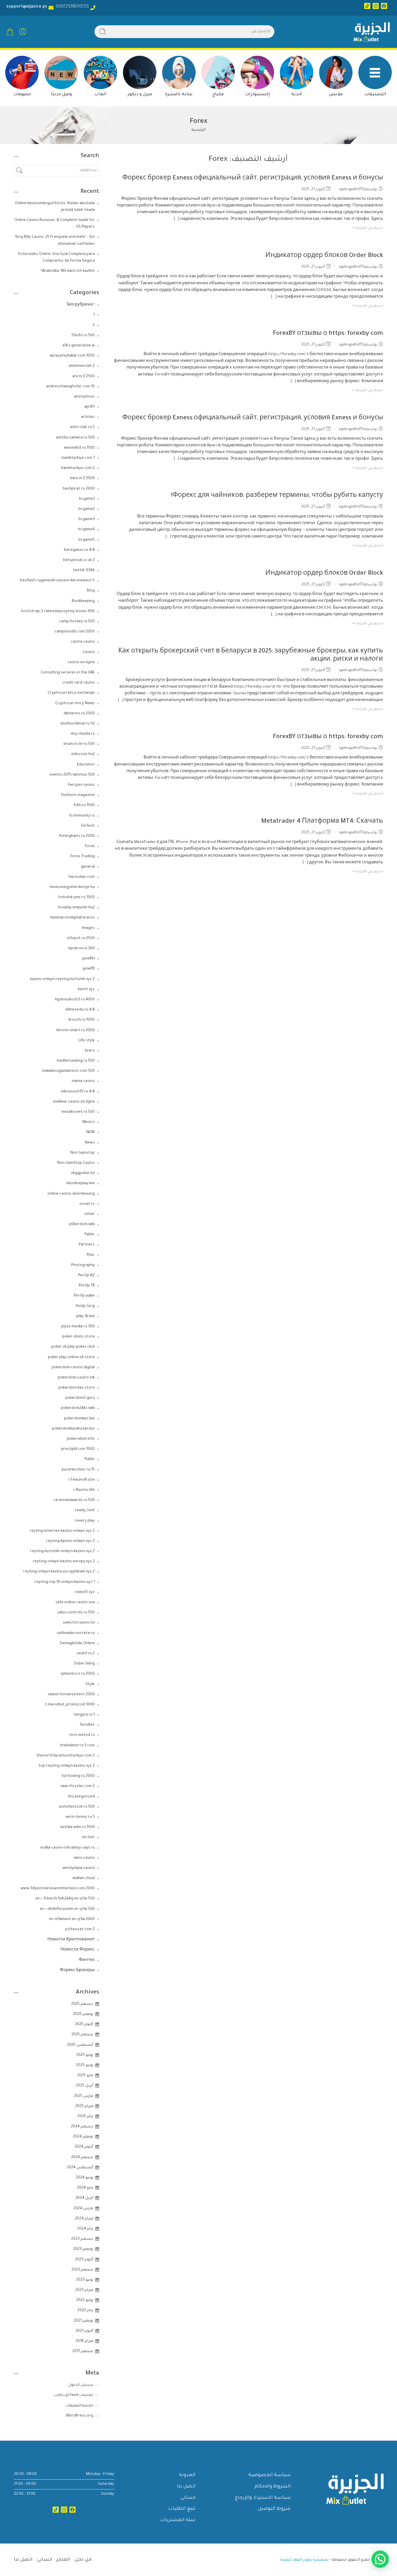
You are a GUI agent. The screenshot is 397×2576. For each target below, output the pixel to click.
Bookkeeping (83, 601)
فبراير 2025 (84, 2106)
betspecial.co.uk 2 (79, 560)
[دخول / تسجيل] (23, 32)
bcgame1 (87, 499)
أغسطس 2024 (80, 2168)
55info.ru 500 (83, 336)
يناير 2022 (85, 2311)
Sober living (84, 1664)
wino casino (84, 1858)
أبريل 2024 (84, 2198)
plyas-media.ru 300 (78, 1327)
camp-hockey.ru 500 (77, 622)
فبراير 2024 (84, 2219)
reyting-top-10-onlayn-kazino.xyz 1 (65, 1582)
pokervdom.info (81, 1439)
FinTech (88, 826)
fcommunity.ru (82, 816)
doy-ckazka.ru (83, 734)
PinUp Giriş (85, 1306)
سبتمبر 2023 (82, 2270)
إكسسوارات (257, 95)
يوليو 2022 (85, 2300)
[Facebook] (384, 6)
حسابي (188, 2498)
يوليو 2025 (85, 2055)
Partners (87, 1245)
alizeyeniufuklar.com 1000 (72, 356)
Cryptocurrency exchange (71, 693)
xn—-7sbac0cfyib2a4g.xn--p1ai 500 (65, 1899)
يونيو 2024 (85, 2178)
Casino (89, 652)
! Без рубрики (81, 305)
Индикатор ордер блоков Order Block (324, 256)
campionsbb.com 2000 (75, 632)
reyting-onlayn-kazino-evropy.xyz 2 (64, 1562)
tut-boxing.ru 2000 (78, 1776)
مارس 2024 (83, 2209)
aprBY (90, 407)
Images (88, 928)
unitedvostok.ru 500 (77, 1807)
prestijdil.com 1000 (78, 1449)
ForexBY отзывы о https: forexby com (328, 334)
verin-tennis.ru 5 (80, 1817)
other (90, 1214)
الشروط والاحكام (273, 2487)
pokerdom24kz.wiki (78, 1408)
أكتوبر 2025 (84, 2025)
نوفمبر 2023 (83, 2249)
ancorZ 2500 (84, 377)
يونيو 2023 (85, 2280)
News (90, 1143)
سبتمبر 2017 (83, 2352)
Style (90, 1685)
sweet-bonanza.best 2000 (71, 1695)
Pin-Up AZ (86, 1276)
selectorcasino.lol (79, 1623)
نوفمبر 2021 (84, 2321)
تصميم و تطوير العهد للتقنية (304, 2560)
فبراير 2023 (84, 2290)
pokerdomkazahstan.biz (73, 1429)
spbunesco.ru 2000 (78, 1674)
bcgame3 (87, 519)
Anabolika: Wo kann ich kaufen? (68, 271)
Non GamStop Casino (76, 1163)
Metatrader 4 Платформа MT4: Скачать (322, 822)
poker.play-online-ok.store (71, 1358)
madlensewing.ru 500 (76, 1061)
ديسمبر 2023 (82, 2239)
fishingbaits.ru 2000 (77, 836)
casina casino (83, 642)
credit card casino (78, 683)
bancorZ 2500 (82, 479)
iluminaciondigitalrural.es (73, 918)
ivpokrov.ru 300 (81, 949)
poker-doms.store (78, 1337)
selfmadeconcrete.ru (76, 1633)
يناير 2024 (85, 2229)
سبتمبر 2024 (82, 2158)
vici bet (88, 1838)
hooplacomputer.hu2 (76, 908)
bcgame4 (86, 530)
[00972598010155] (93, 8)
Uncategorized (81, 1797)
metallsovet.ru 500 (78, 1112)
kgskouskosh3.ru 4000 (75, 1000)
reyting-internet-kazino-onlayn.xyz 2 (62, 1531)
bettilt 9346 (84, 571)
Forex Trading (83, 857)
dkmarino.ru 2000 (79, 714)
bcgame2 (87, 509)
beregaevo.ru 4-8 (79, 550)
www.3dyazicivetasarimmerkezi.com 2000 (58, 1889)
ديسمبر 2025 (82, 2004)
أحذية (297, 95)
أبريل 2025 (85, 2086)
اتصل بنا (186, 2487)
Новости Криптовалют (71, 1940)
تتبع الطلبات (182, 2509)
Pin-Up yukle (84, 1296)
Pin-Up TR (87, 1286)
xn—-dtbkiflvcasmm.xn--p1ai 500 (67, 1909)
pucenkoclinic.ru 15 (78, 1470)
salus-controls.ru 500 (76, 1613)
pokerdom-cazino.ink (76, 1378)
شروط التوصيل (274, 2509)
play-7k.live (85, 1317)
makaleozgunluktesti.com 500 (68, 1071)
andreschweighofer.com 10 (70, 387)
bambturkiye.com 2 (78, 468)
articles (88, 417)
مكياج (218, 95)
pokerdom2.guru (80, 1398)
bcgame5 (87, 540)
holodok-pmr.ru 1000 (77, 898)
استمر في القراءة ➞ (367, 228)
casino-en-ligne (81, 663)
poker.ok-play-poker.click (73, 1347)
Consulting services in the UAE (68, 673)
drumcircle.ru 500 (79, 744)
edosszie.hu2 (83, 754)
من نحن (83, 2560)
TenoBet (87, 1725)
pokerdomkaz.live (79, 1419)
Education (86, 765)
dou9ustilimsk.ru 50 (78, 724)
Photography (83, 1265)
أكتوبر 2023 (84, 2260)
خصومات (22, 95)
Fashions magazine (78, 795)
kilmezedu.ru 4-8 (80, 1010)
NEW (91, 1132)
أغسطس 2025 (80, 2045)
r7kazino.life (84, 1490)
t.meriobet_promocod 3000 (70, 1705)
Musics (89, 1122)
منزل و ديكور (140, 95)
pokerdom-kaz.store (77, 1388)
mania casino (83, 1081)
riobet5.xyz (85, 1592)
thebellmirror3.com (77, 1746)
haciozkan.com (82, 877)
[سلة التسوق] (10, 32)
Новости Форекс (78, 1950)
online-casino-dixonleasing (71, 1194)
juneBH (88, 959)
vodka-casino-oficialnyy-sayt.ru (67, 1848)
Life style (87, 1041)
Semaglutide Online (77, 1644)
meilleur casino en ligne (74, 1102)
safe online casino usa (75, 1603)
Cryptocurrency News (75, 704)
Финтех (87, 1960)
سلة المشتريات (178, 2520)
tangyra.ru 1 (84, 1715)
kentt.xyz (86, 990)
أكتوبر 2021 (84, 2331)
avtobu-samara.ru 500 (75, 438)
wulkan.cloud (84, 1878)
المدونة (187, 2475)
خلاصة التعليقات (79, 2406)
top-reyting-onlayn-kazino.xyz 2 (67, 1766)
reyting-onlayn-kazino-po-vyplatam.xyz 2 (59, 1572)
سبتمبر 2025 (82, 2035)
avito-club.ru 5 (82, 427)
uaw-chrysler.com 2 (78, 1786)
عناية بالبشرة (179, 95)
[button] (380, 2559)
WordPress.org (80, 2416)
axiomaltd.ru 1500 (79, 448)
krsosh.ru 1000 (82, 1020)
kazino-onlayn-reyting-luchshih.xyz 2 (62, 979)
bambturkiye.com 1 (78, 458)
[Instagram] (376, 6)
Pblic (91, 1255)
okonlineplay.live (80, 1184)
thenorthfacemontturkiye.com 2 (66, 1756)
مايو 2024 (85, 2188)
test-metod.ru (82, 1735)
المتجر (63, 2560)
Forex (90, 846)
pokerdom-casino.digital (73, 1368)
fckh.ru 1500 (84, 806)
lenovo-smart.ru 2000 (76, 1031)
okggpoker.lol (83, 1173)
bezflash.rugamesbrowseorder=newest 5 (57, 581)
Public (90, 1459)
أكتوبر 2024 (84, 2147)
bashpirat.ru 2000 (79, 489)
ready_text (85, 1511)
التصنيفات (375, 95)
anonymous (84, 397)
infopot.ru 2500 (81, 939)
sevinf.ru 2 (86, 1654)
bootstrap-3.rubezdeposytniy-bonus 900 (58, 612)
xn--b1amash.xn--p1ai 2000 (72, 1919)
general (88, 867)
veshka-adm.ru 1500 (77, 1827)
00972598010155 (71, 7)
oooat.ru (87, 1204)
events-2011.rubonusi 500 (72, 775)
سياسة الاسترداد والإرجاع (263, 2498)
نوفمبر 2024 (83, 2137)
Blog (91, 591)
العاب (101, 95)
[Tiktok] (367, 6)
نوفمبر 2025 (83, 2014)
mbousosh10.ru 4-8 (78, 1092)
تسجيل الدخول (81, 2385)
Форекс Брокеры (77, 1971)
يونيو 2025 (85, 2066)
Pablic (90, 1235)
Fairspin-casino (81, 785)
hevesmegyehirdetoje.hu (72, 887)
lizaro (90, 1051)
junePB (89, 969)
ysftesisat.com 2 (80, 1930)
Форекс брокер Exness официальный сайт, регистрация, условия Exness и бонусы (253, 178)
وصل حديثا (61, 95)
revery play (85, 1521)
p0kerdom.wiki (82, 1225)
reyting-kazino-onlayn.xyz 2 (70, 1541)
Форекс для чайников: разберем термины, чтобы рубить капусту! (277, 496)
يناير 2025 (85, 2117)
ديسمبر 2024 (82, 2127)
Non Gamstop (83, 1153)
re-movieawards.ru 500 (74, 1500)
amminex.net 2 (82, 366)
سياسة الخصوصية (270, 2475)
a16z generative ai (79, 346)
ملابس (336, 95)
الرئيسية (199, 130)
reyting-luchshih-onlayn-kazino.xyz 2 (62, 1552)
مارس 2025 (84, 2096)
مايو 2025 (85, 2076)
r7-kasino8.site (82, 1480)
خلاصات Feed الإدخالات (74, 2395)
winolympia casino (79, 1868)
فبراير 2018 (84, 2341)
